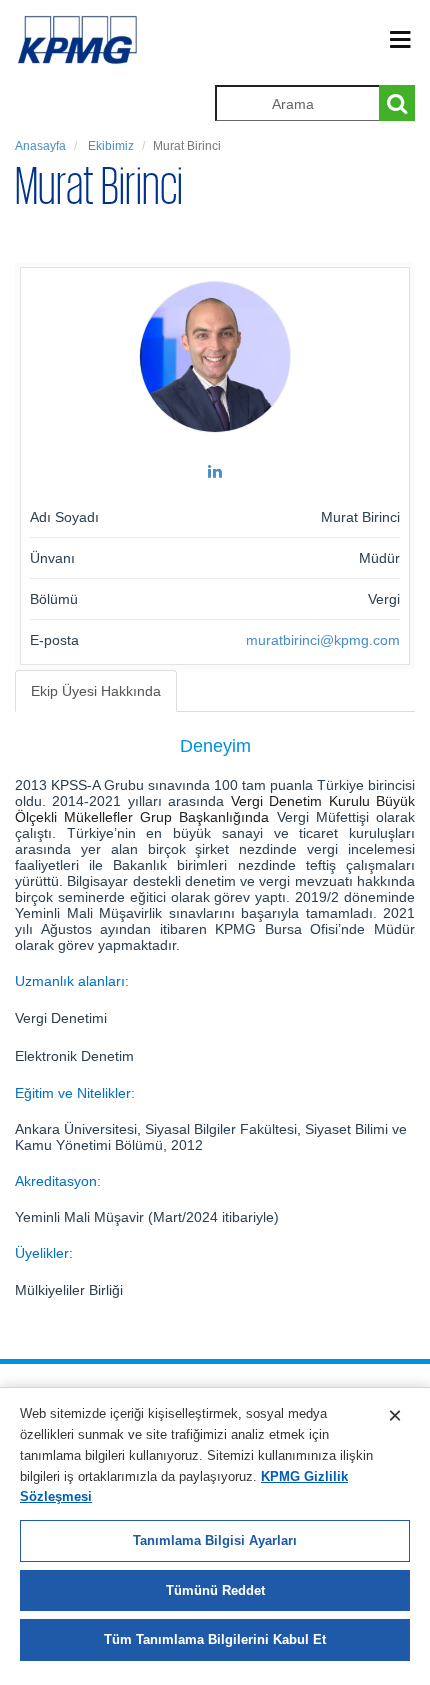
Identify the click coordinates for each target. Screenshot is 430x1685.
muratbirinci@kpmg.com (323, 640)
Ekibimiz (109, 146)
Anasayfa (40, 146)
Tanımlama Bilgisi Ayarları (215, 1540)
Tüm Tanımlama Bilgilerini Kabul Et (215, 1639)
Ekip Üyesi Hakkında (96, 691)
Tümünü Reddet (215, 1590)
